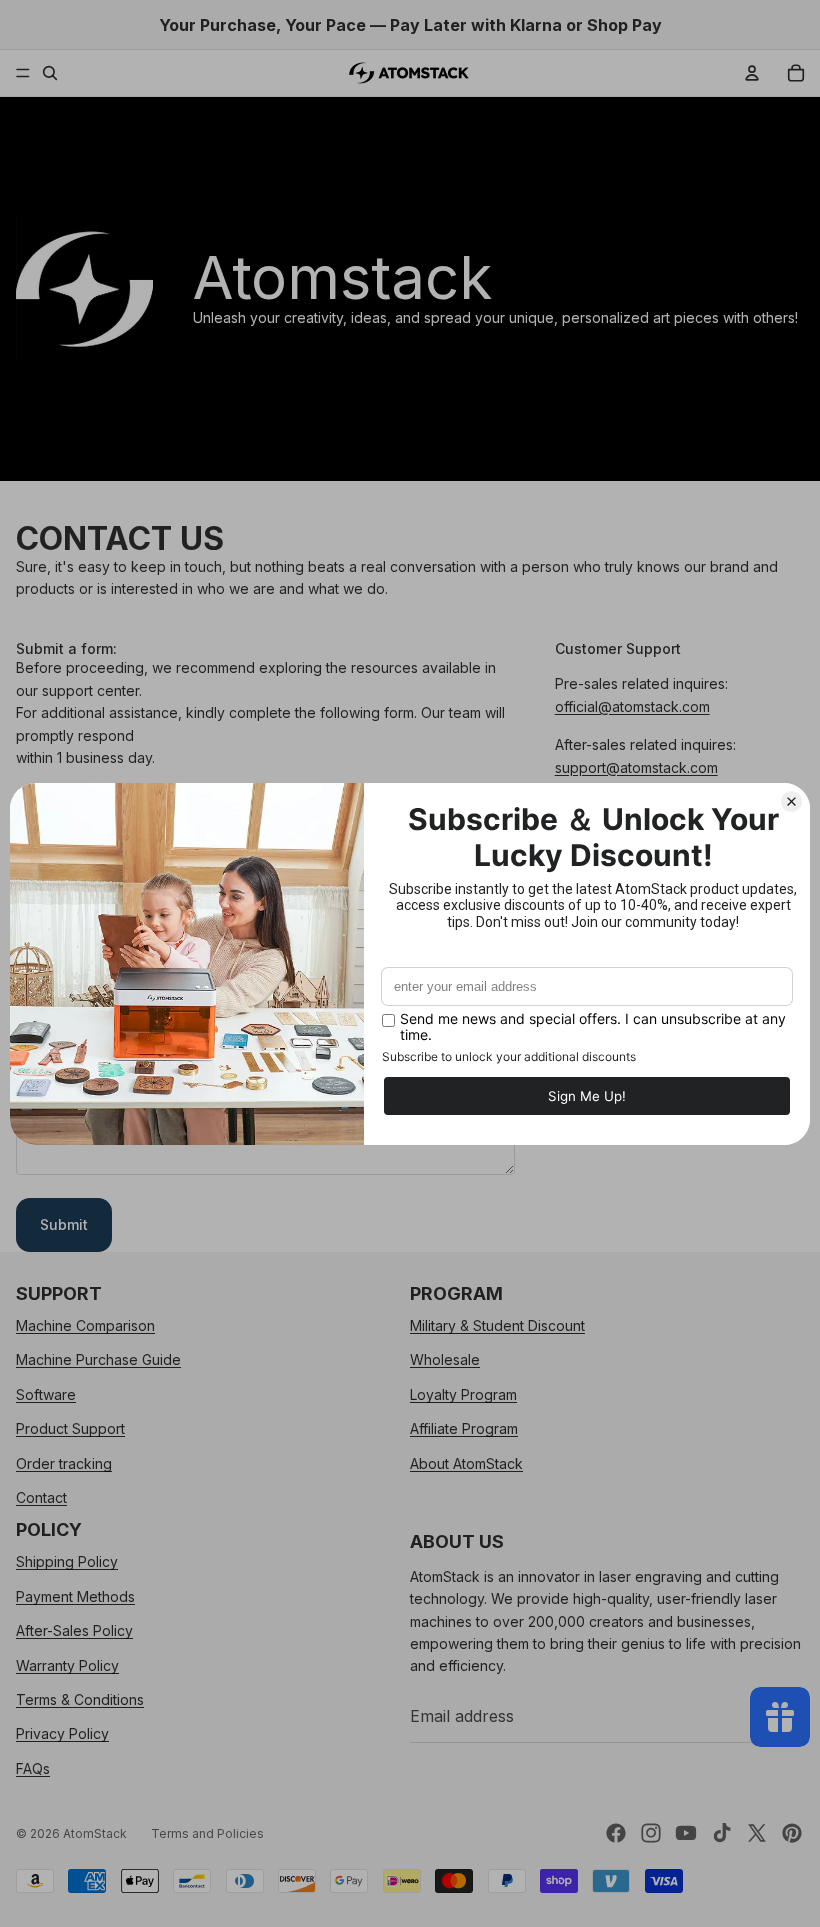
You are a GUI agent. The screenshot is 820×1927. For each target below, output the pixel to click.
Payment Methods (75, 1596)
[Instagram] (651, 1833)
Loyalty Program (463, 1394)
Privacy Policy (62, 1734)
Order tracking (64, 1463)
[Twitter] (757, 1833)
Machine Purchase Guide (98, 1360)
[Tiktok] (722, 1833)
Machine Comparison (85, 1325)
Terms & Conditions (80, 1699)
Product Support (70, 1429)
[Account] (752, 73)
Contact (41, 1497)
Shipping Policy (67, 1562)
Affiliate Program (464, 1429)
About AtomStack (466, 1463)
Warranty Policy (67, 1665)
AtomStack (95, 1833)
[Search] (50, 73)
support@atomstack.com (636, 767)
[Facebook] (616, 1833)
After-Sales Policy (74, 1630)
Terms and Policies (207, 1833)
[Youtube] (686, 1833)
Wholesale (445, 1360)
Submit (64, 1224)
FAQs (33, 1768)
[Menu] (23, 73)
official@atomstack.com (632, 706)
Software (46, 1394)
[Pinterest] (792, 1833)
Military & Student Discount (497, 1325)
